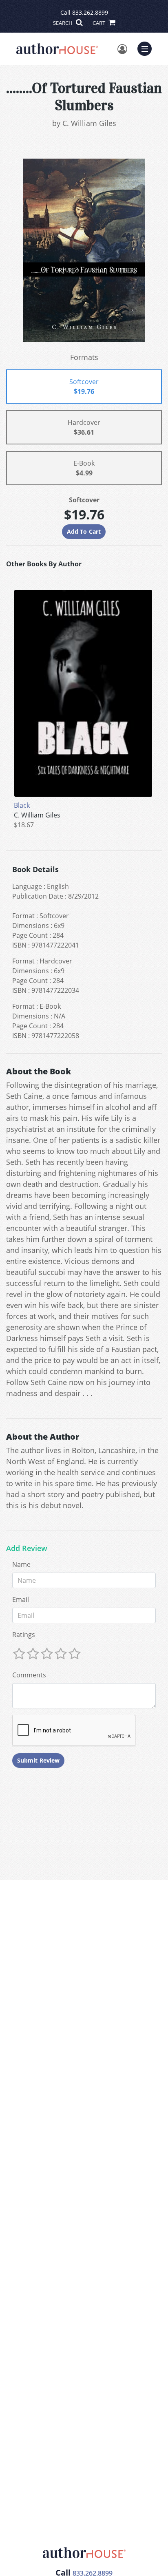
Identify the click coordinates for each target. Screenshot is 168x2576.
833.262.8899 (90, 12)
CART (99, 23)
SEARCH (63, 23)
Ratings (24, 1635)
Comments (29, 1675)
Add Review (27, 1549)
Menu (147, 48)
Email (21, 1600)
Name (21, 1564)
